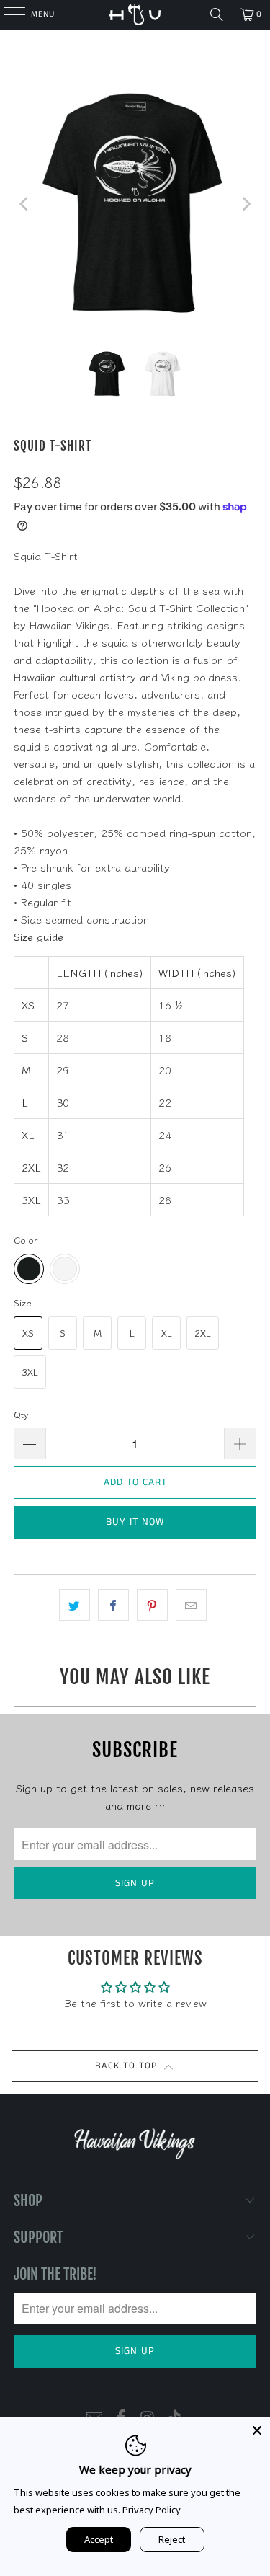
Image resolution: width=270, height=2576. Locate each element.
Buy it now (135, 1522)
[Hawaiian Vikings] (135, 14)
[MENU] (7, 14)
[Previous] (24, 204)
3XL (30, 1372)
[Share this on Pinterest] (152, 1605)
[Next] (246, 204)
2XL (203, 1333)
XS (28, 1333)
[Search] (217, 14)
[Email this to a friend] (191, 1605)
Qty (21, 1414)
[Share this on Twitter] (75, 1605)
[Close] (257, 2430)
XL (167, 1333)
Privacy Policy (152, 2510)
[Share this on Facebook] (113, 1605)
